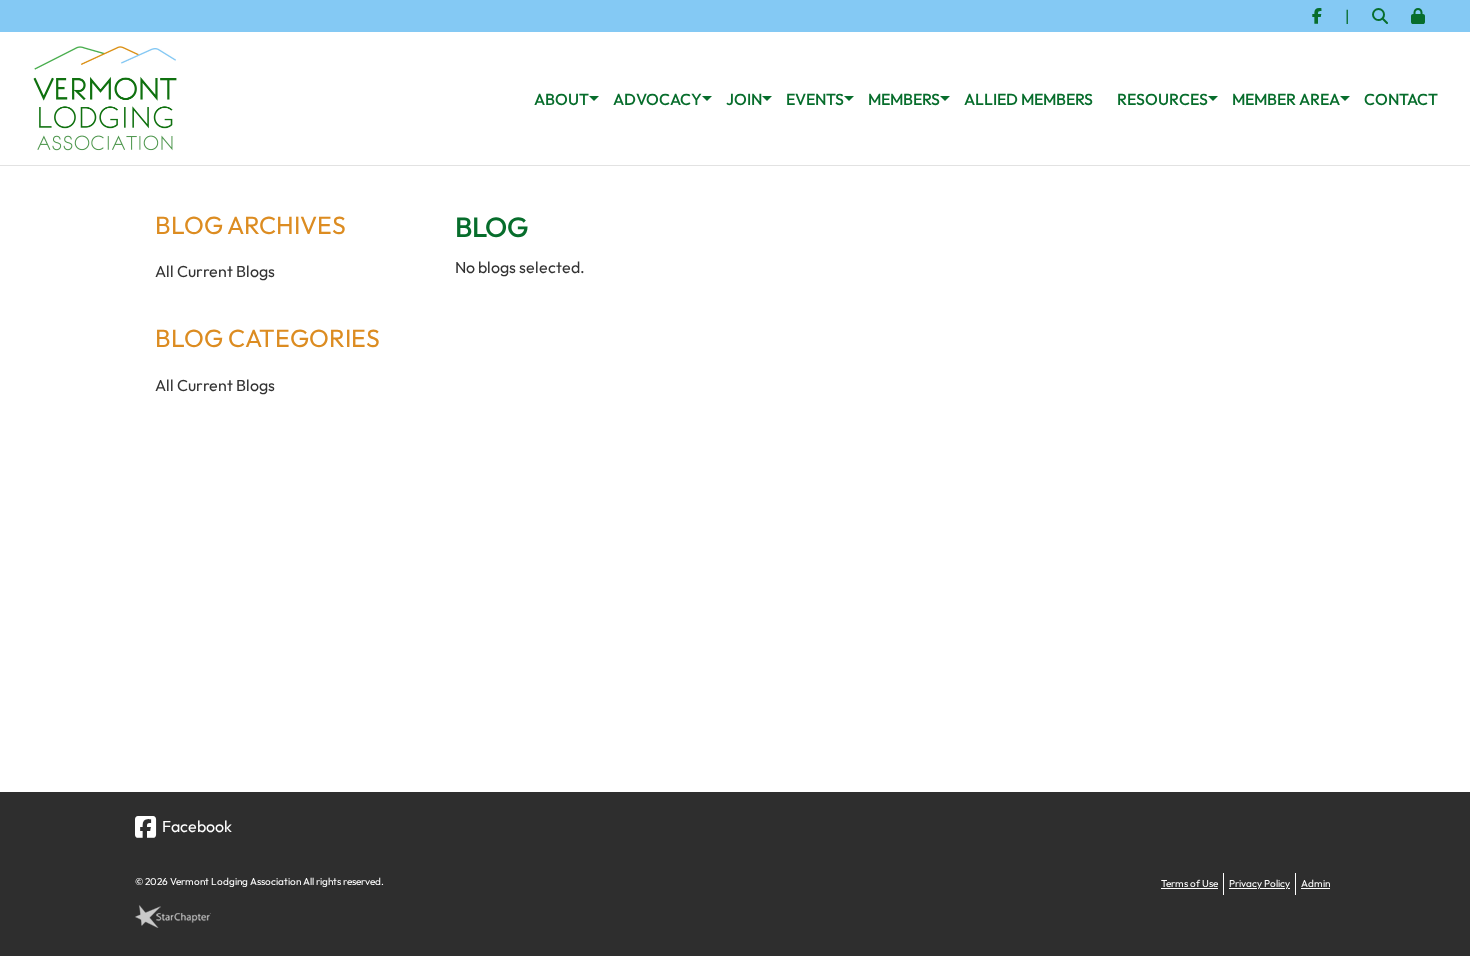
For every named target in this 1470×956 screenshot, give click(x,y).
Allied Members (1028, 99)
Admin (1315, 883)
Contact (1401, 99)
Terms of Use (1189, 883)
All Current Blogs (215, 271)
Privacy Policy (1259, 883)
